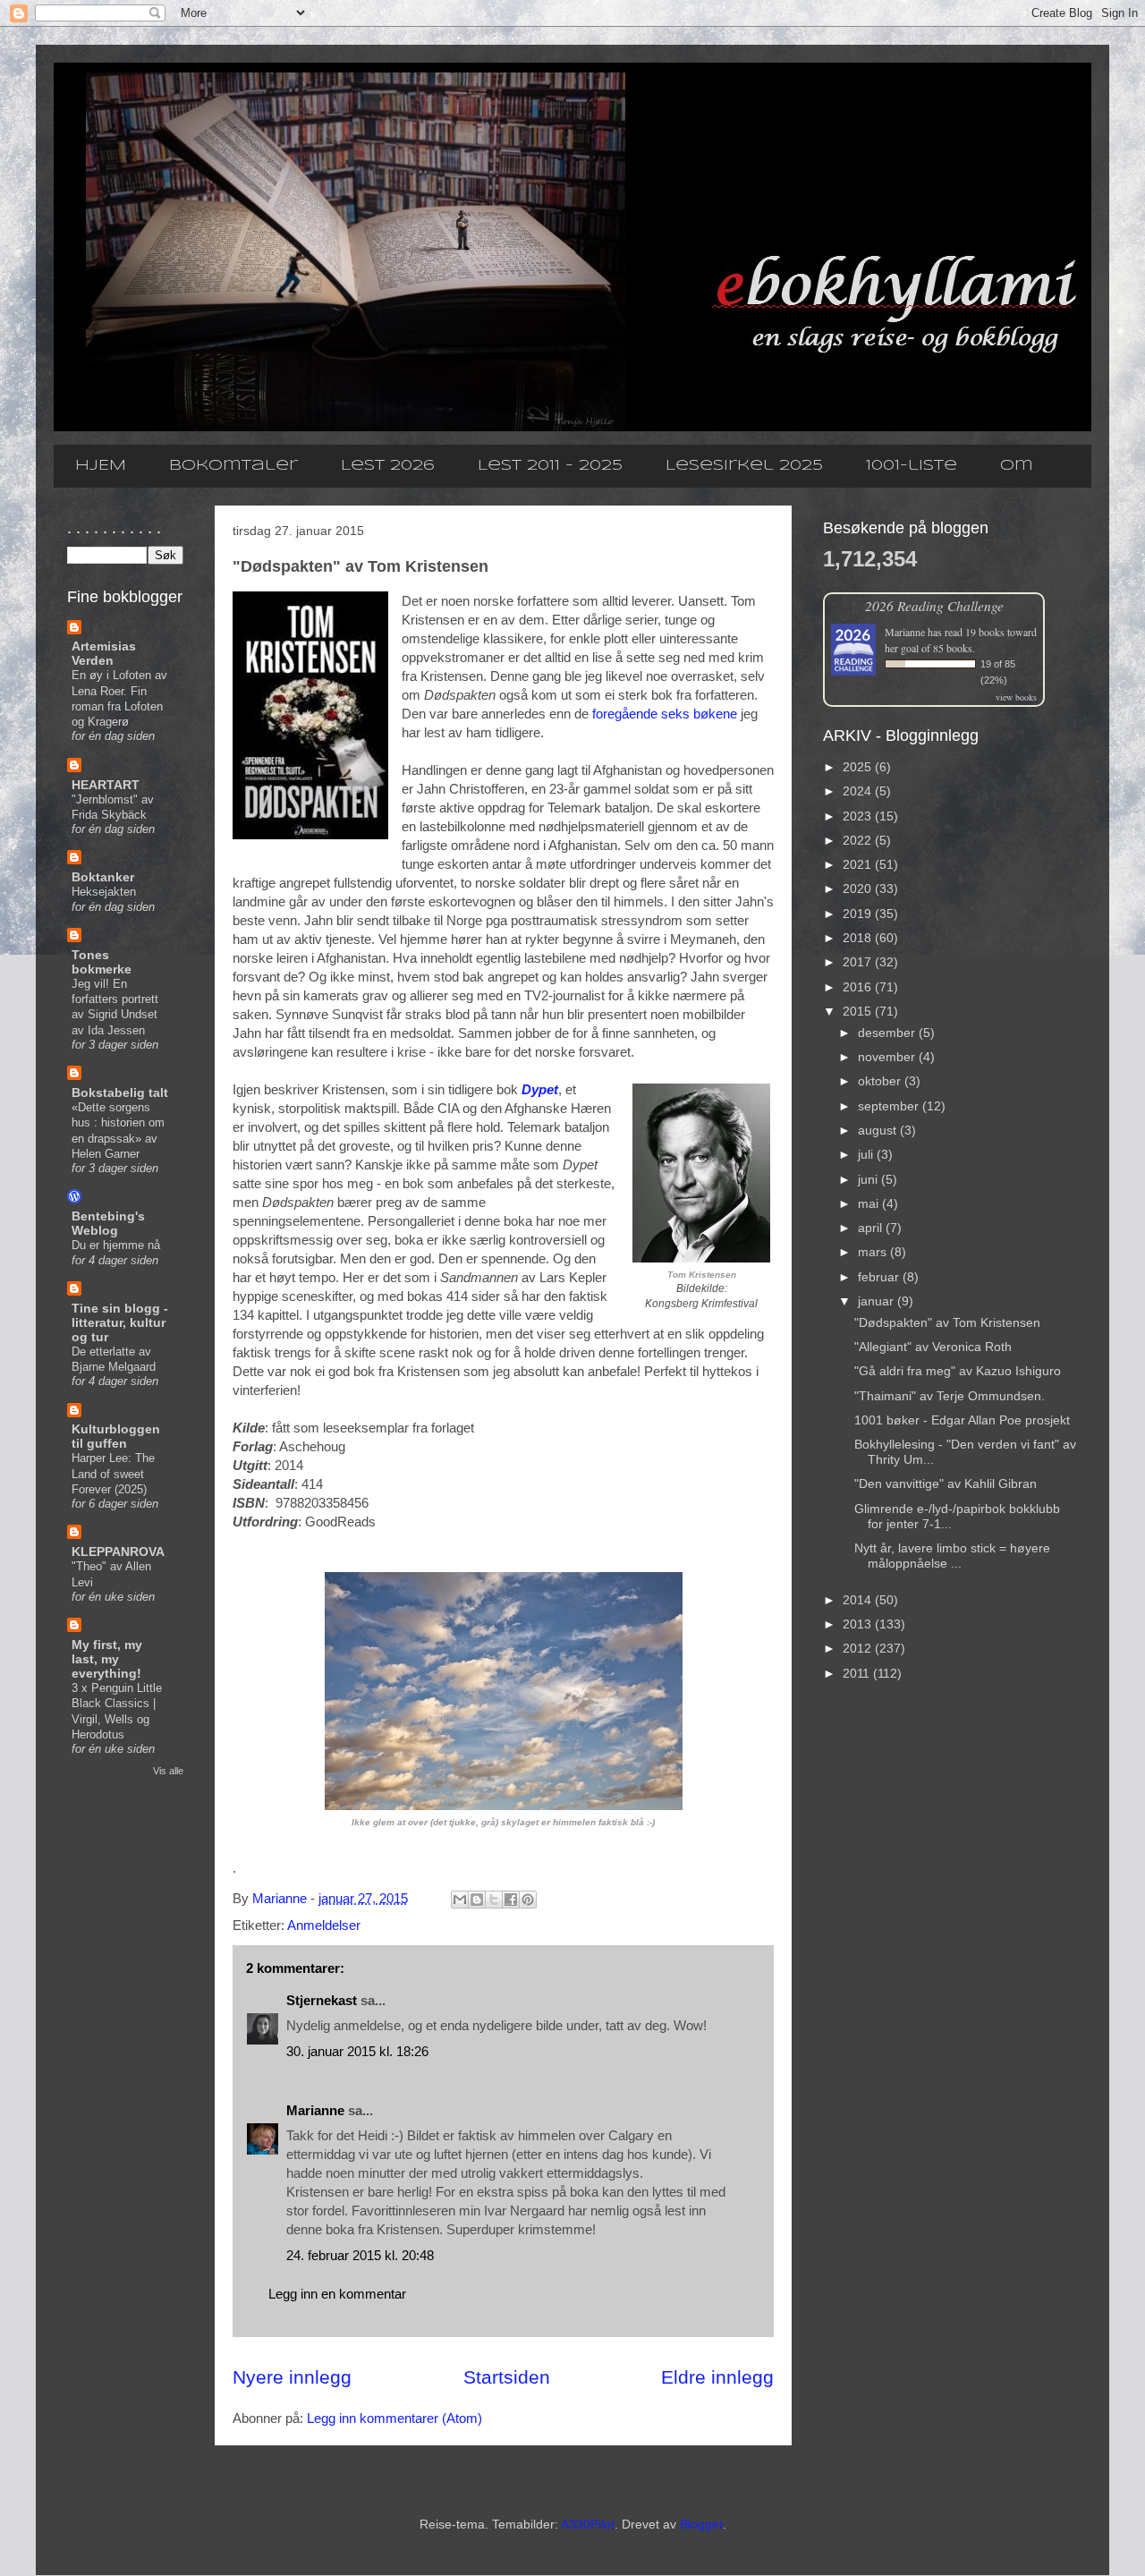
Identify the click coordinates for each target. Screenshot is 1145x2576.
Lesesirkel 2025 (744, 466)
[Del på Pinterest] (528, 1900)
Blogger (701, 2524)
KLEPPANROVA (118, 1552)
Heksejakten (104, 892)
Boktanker (103, 877)
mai (870, 1203)
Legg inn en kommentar (337, 2294)
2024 (859, 791)
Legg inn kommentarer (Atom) (394, 2418)
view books (1016, 697)
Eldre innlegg (717, 2377)
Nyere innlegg (292, 2377)
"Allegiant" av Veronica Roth (933, 1347)
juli (867, 1154)
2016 (859, 987)
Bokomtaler (233, 466)
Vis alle (168, 1771)
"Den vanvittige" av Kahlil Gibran (946, 1484)
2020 (859, 888)
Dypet (540, 1089)
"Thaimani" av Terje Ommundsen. (950, 1396)
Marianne (315, 2110)
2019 (859, 914)
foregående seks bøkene (665, 714)
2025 (859, 767)
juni (869, 1179)
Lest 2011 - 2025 (550, 466)
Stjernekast (322, 2000)
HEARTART (106, 785)
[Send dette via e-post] (460, 1900)
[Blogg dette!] (477, 1900)
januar (878, 1301)
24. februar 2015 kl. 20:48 (360, 2255)
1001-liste (912, 466)
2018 (859, 938)
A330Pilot (588, 2524)
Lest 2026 (388, 466)
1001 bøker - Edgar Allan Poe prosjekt (962, 1420)
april (872, 1228)
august (879, 1130)
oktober (881, 1081)
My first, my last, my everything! (107, 1659)
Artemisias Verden (104, 653)
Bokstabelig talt (120, 1092)
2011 (858, 1673)
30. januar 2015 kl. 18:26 (357, 2051)
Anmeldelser (324, 1925)
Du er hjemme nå (116, 1245)
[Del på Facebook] (511, 1900)
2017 (859, 962)
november (888, 1057)
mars (874, 1252)
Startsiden (507, 2377)
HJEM (101, 466)
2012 (859, 1648)
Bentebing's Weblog (108, 1223)
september (890, 1106)
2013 (859, 1624)
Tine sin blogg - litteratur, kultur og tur (120, 1322)
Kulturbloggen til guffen (116, 1436)
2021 (859, 864)
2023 (859, 816)
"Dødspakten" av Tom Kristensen (947, 1322)
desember (888, 1033)
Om (1017, 466)
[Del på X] (494, 1900)
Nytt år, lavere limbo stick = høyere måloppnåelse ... (952, 1556)
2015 (859, 1011)
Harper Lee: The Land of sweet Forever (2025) (113, 1474)
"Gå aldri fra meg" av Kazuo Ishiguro (958, 1371)
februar (880, 1277)
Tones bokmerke (102, 962)
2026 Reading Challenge (934, 605)
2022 (859, 840)
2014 (859, 1600)
